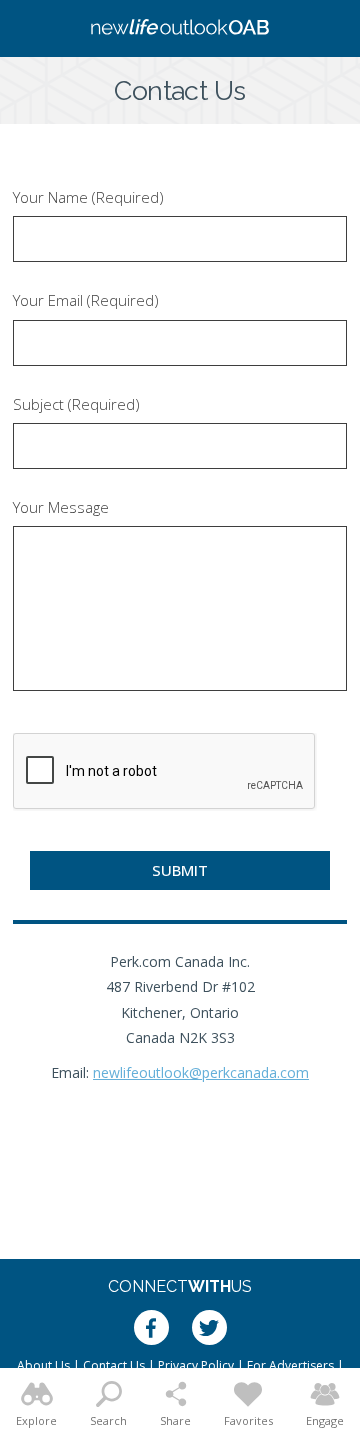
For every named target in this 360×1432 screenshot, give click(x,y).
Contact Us (114, 1365)
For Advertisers (290, 1365)
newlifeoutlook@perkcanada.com (201, 1072)
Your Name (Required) (88, 197)
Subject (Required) (76, 404)
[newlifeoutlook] (180, 29)
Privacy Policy (196, 1365)
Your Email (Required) (86, 300)
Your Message (61, 507)
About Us (43, 1365)
